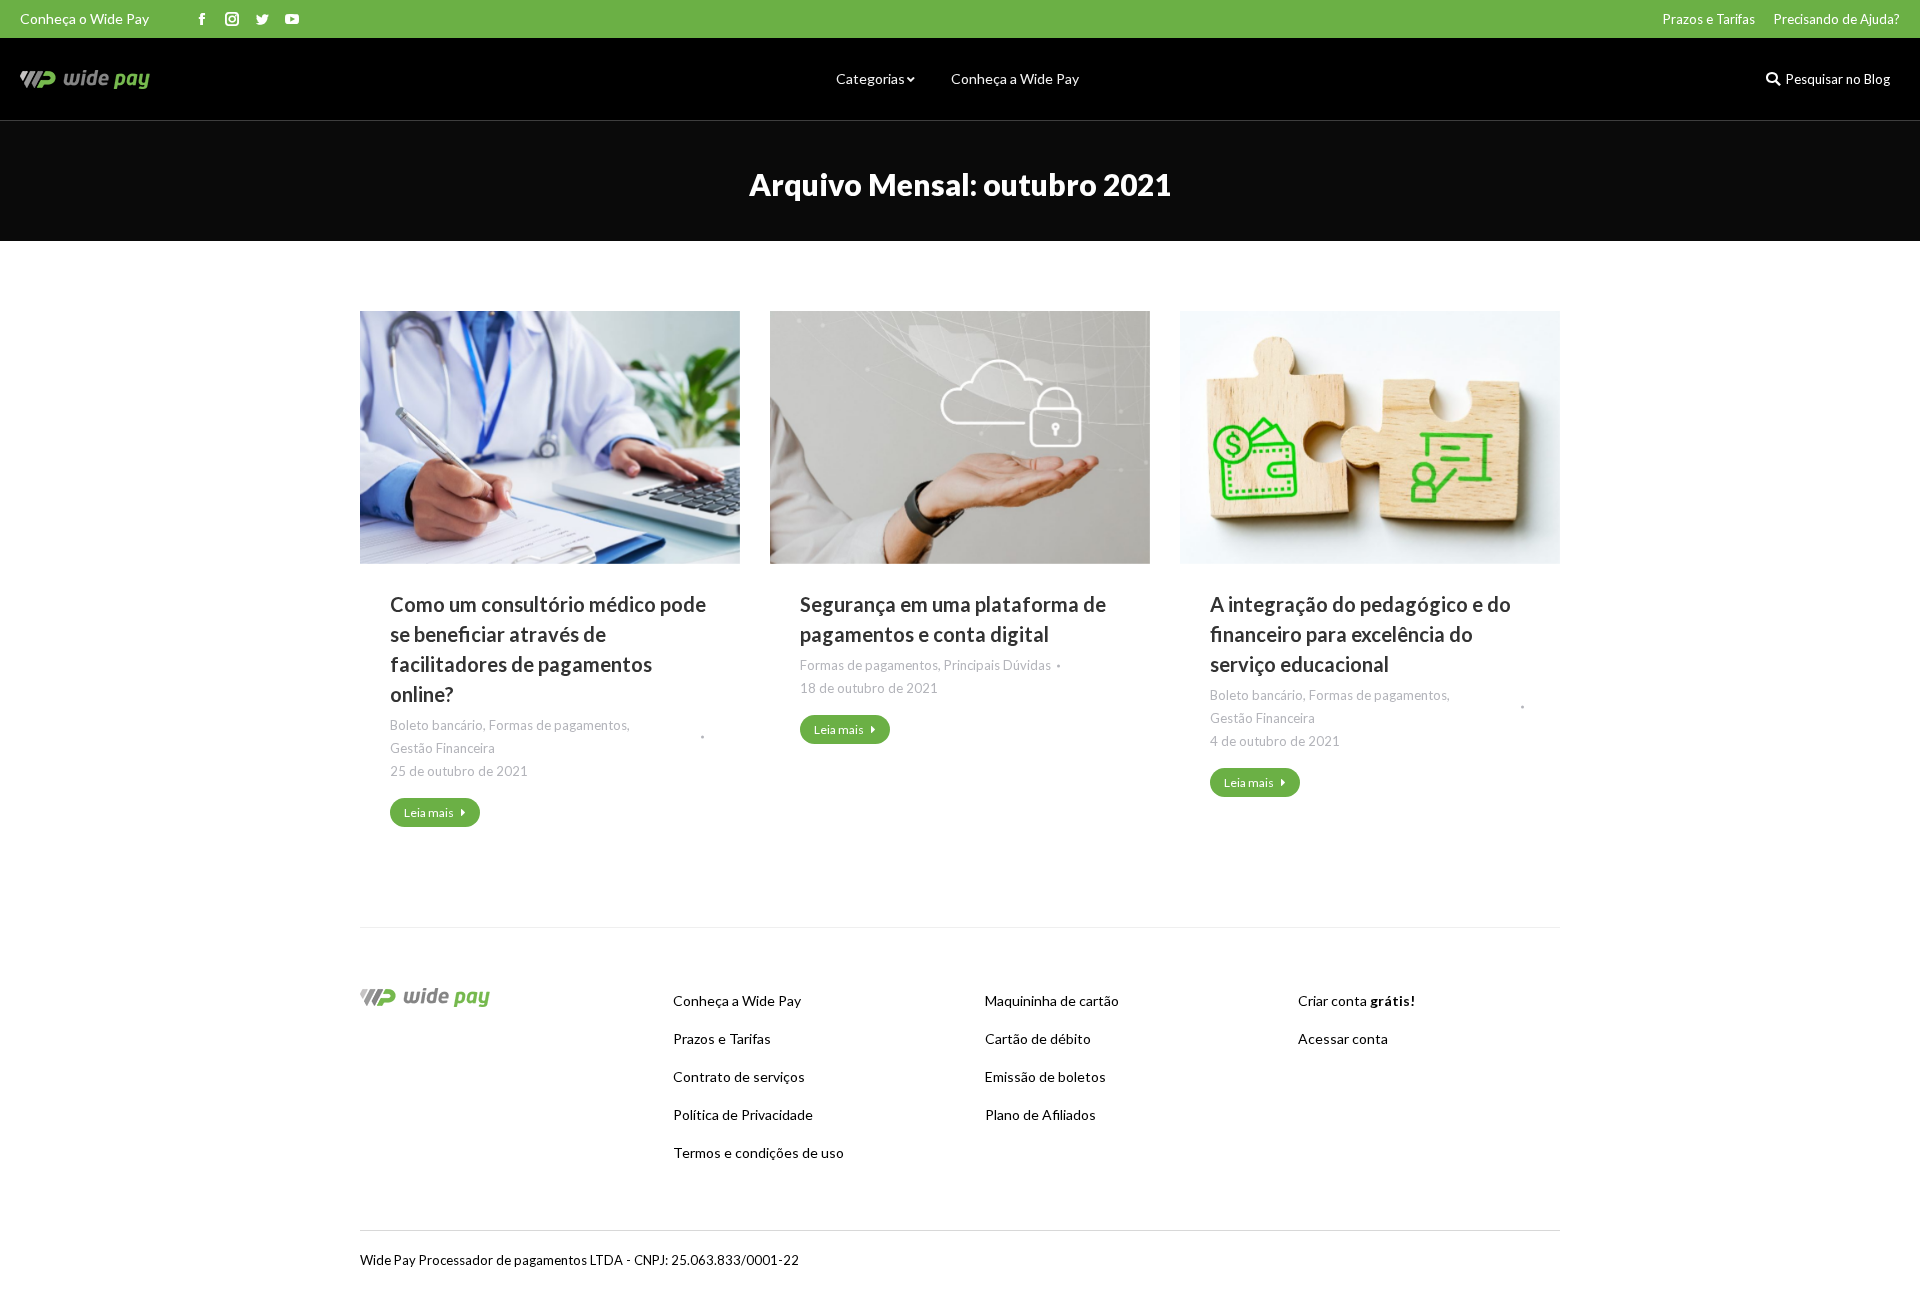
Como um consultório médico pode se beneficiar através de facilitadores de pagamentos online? (548, 649)
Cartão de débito (1038, 1038)
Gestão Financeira (442, 748)
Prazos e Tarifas (722, 1038)
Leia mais (429, 812)
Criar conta (1356, 1000)
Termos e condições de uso (758, 1152)
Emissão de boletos (1045, 1076)
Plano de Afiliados (1040, 1114)
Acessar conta (1343, 1038)
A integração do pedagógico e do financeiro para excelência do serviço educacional (1360, 634)
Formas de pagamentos (558, 725)
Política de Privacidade (743, 1114)
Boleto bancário (436, 725)
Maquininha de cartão (1052, 1000)
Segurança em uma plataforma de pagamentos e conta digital (953, 619)
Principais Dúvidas (997, 665)
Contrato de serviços (739, 1076)
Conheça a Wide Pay (737, 1000)
